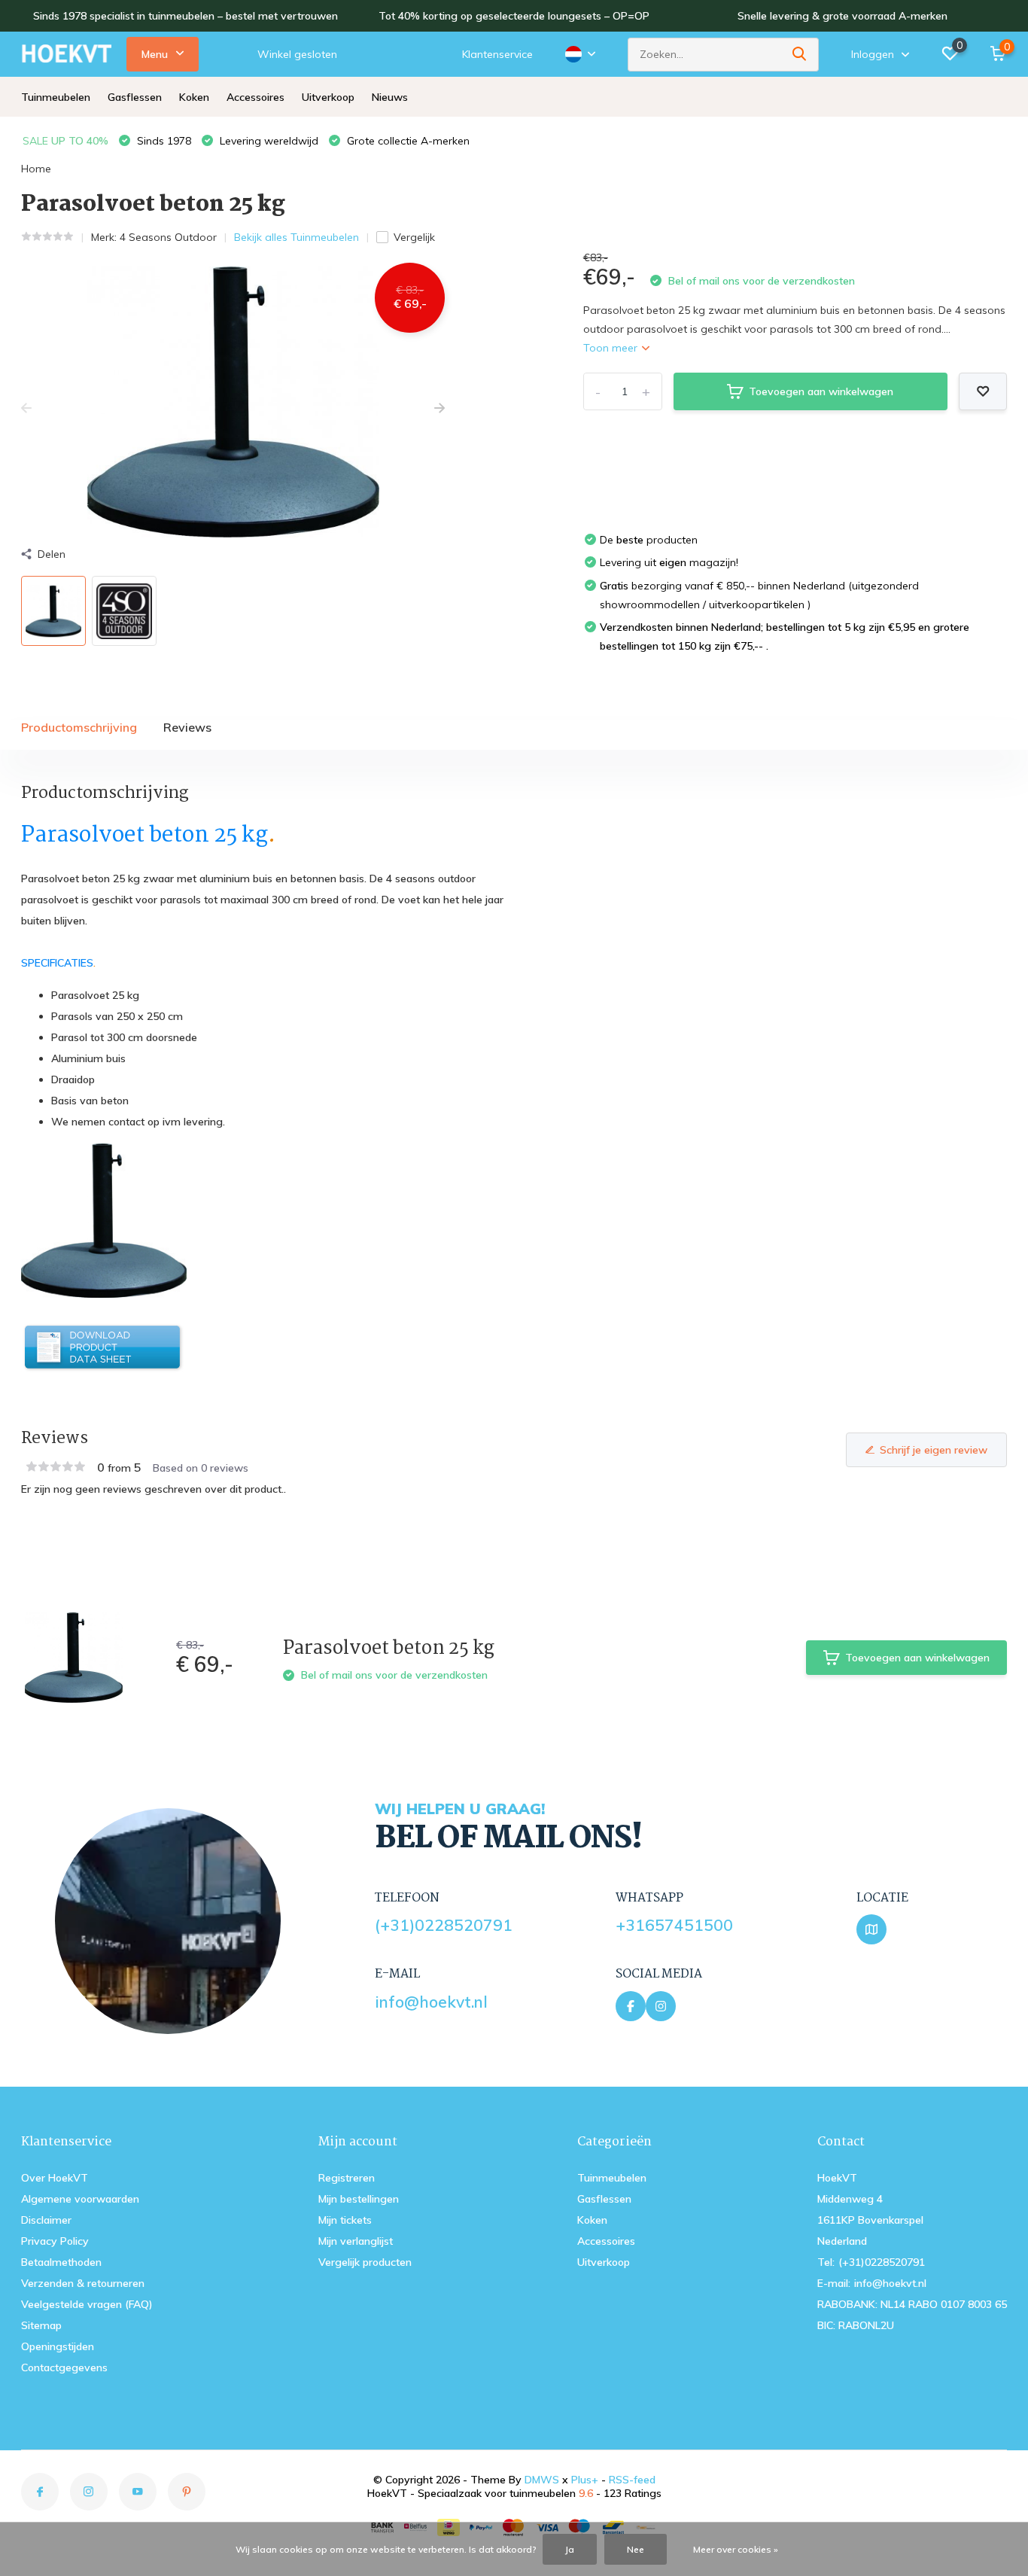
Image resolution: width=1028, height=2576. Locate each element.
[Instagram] (661, 2006)
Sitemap (41, 2325)
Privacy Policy (55, 2241)
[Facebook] (631, 2006)
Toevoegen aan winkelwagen (821, 391)
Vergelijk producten (365, 2262)
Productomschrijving (79, 727)
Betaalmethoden (61, 2262)
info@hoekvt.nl (431, 2002)
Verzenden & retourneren (83, 2283)
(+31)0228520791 (444, 1925)
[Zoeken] (800, 55)
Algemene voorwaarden (80, 2199)
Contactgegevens (64, 2367)
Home (36, 169)
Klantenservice (497, 54)
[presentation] (26, 409)
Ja (570, 2549)
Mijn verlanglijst (356, 2241)
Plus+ (585, 2480)
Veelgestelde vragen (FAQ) (87, 2304)
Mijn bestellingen (359, 2199)
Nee (636, 2549)
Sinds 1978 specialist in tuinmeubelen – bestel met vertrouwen (186, 16)
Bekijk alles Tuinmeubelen (297, 237)
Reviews (187, 727)
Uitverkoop (328, 97)
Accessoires (255, 97)
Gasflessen (135, 97)
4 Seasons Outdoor (168, 237)
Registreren (347, 2178)
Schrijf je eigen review (934, 1450)
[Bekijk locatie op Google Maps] (871, 1929)
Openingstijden (58, 2346)
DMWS (542, 2480)
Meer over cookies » (736, 2549)
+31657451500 (674, 1925)
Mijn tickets (345, 2220)
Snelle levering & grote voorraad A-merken (842, 16)
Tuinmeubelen (56, 97)
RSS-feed (632, 2480)
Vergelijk (414, 237)
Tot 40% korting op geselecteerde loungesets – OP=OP (514, 16)
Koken (194, 97)
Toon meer (612, 348)
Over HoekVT (55, 2178)
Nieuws (390, 97)
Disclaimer (46, 2220)
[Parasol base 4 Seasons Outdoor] (104, 1347)
